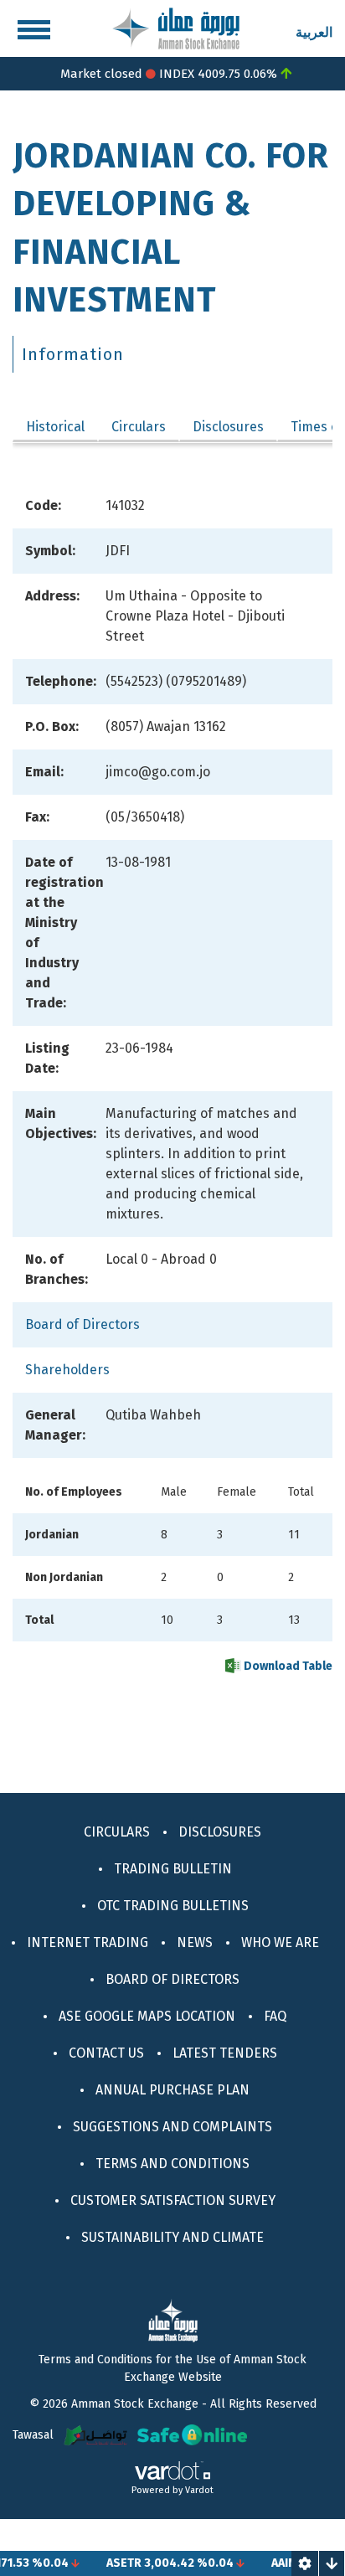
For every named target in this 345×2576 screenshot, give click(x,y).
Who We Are (280, 1942)
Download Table (287, 1666)
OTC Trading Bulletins (173, 1906)
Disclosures (228, 427)
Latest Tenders (225, 2053)
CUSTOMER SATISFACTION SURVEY (173, 2200)
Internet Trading (88, 1942)
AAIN (269, 2563)
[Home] (176, 27)
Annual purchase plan (172, 2090)
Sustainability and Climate (172, 2237)
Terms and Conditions (172, 2164)
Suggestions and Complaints (172, 2127)
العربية (314, 32)
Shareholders (67, 1370)
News (195, 1942)
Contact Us (106, 2053)
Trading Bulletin (173, 1869)
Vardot (199, 2490)
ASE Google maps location (147, 2016)
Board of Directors (82, 1324)
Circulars (139, 427)
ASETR (110, 2563)
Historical (55, 427)
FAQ (275, 2016)
